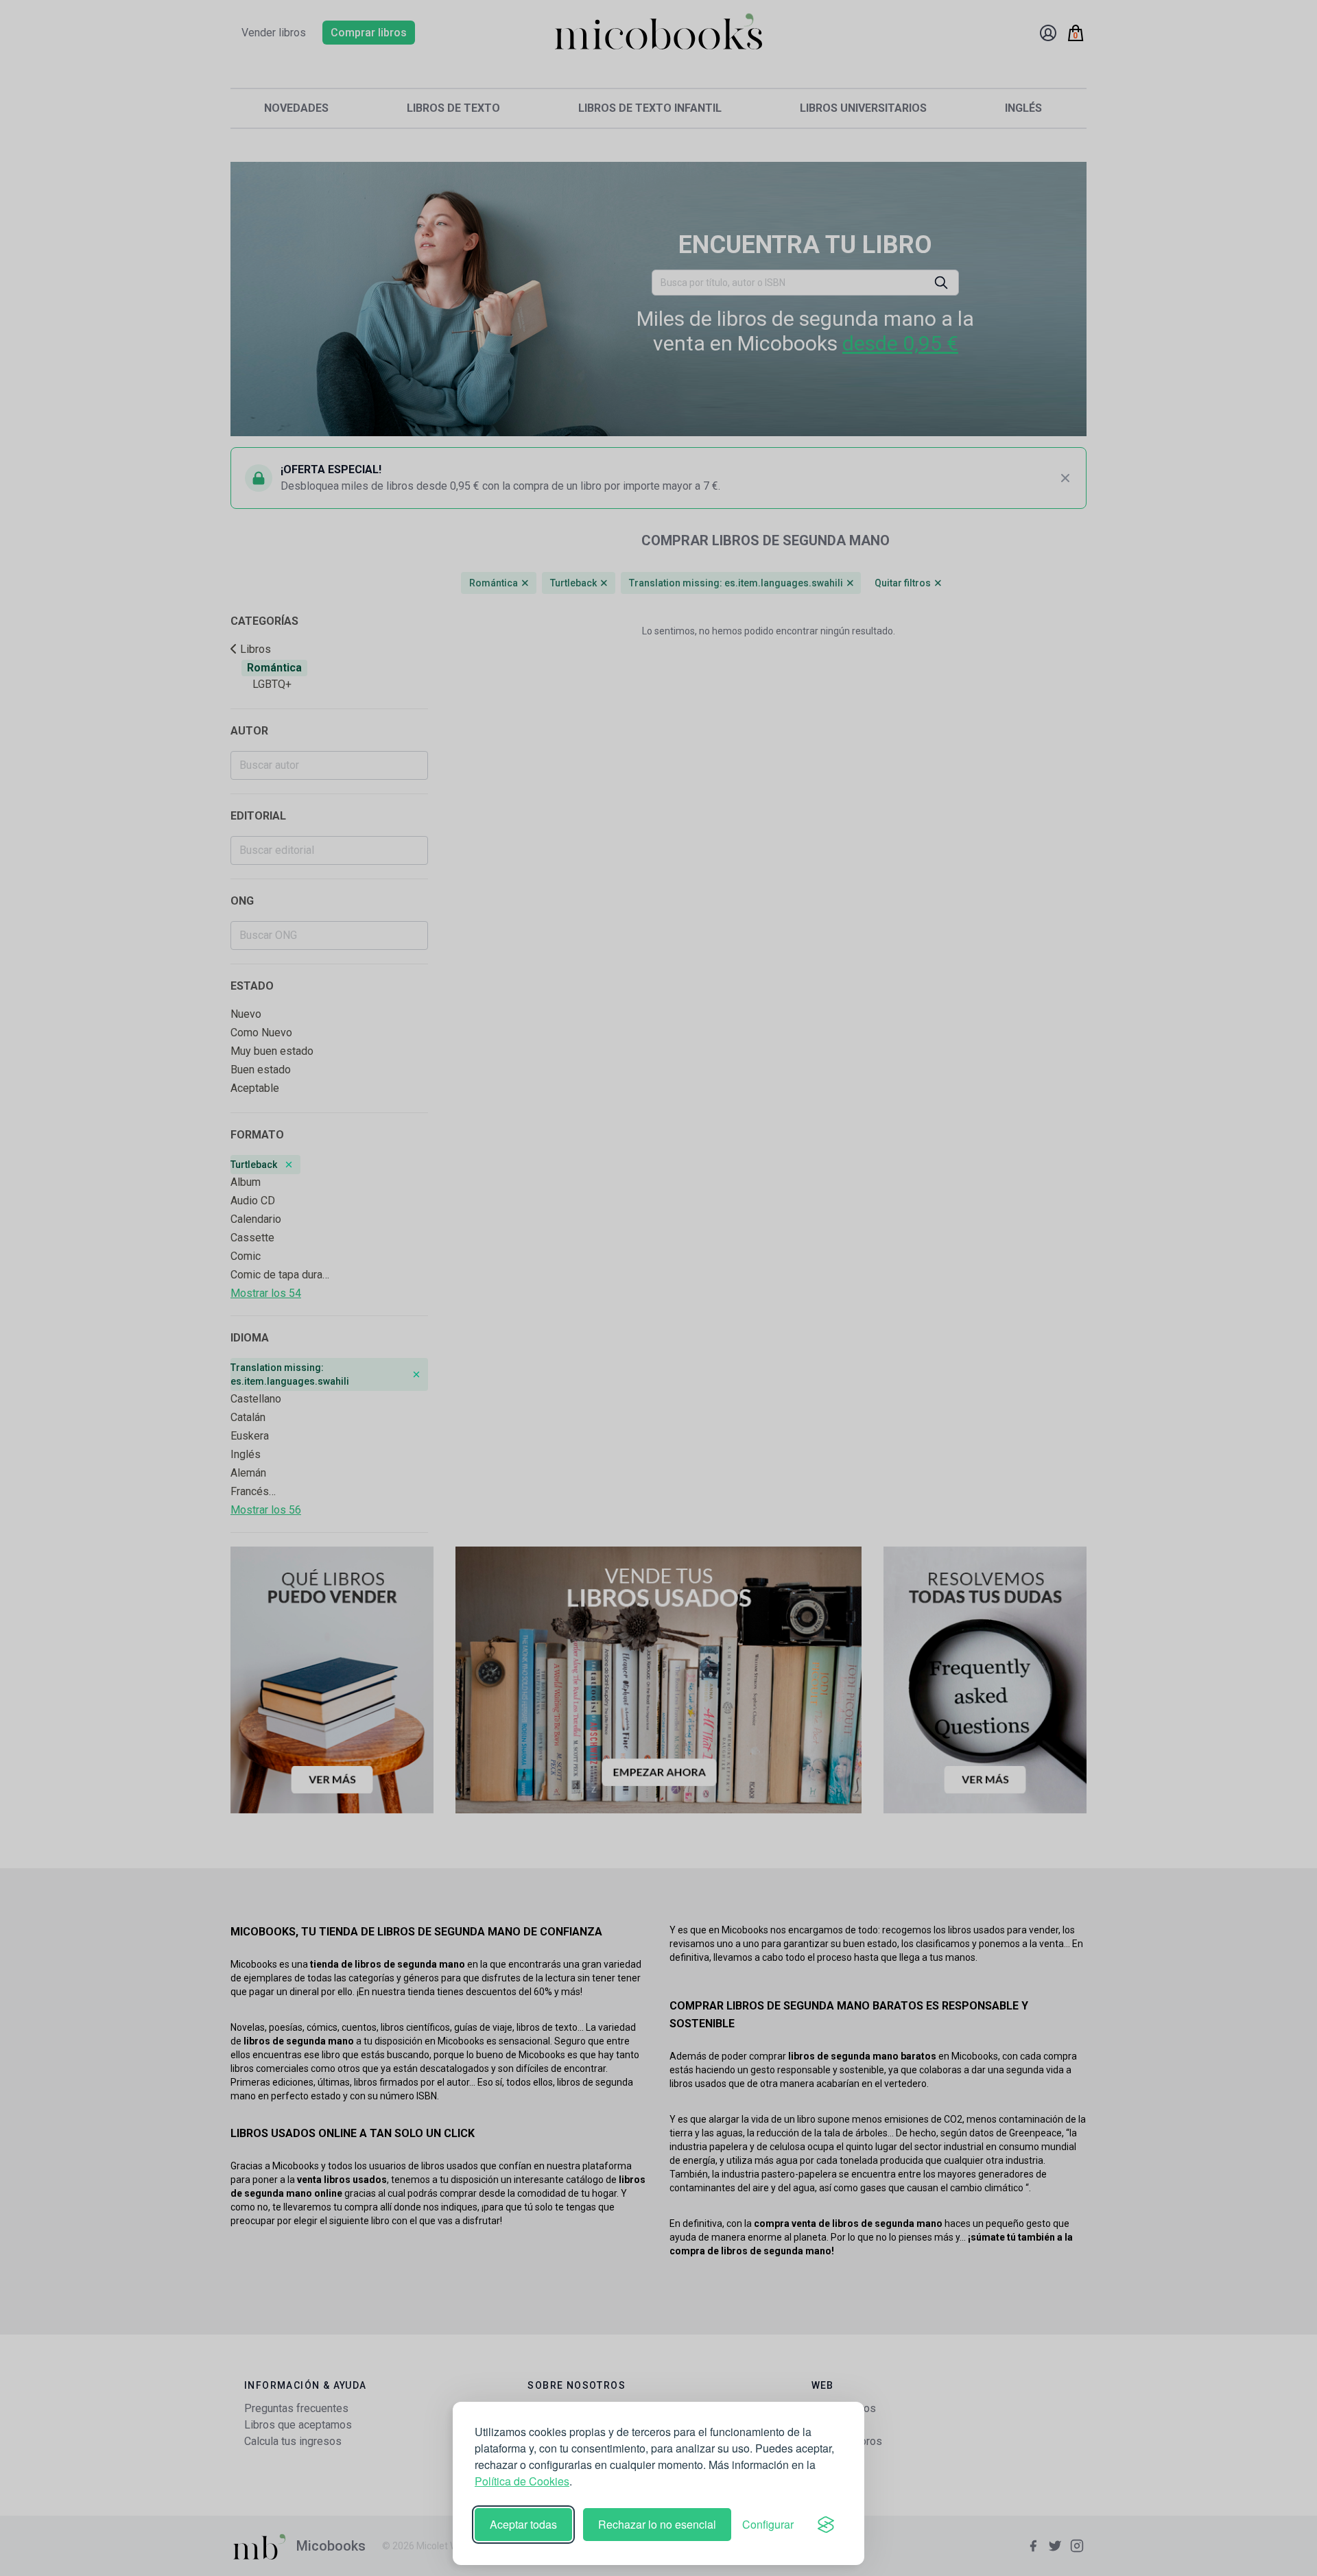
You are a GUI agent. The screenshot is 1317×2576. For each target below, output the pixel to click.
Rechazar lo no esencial (657, 2524)
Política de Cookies (522, 2481)
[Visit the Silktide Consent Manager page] (826, 2525)
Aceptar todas (523, 2524)
